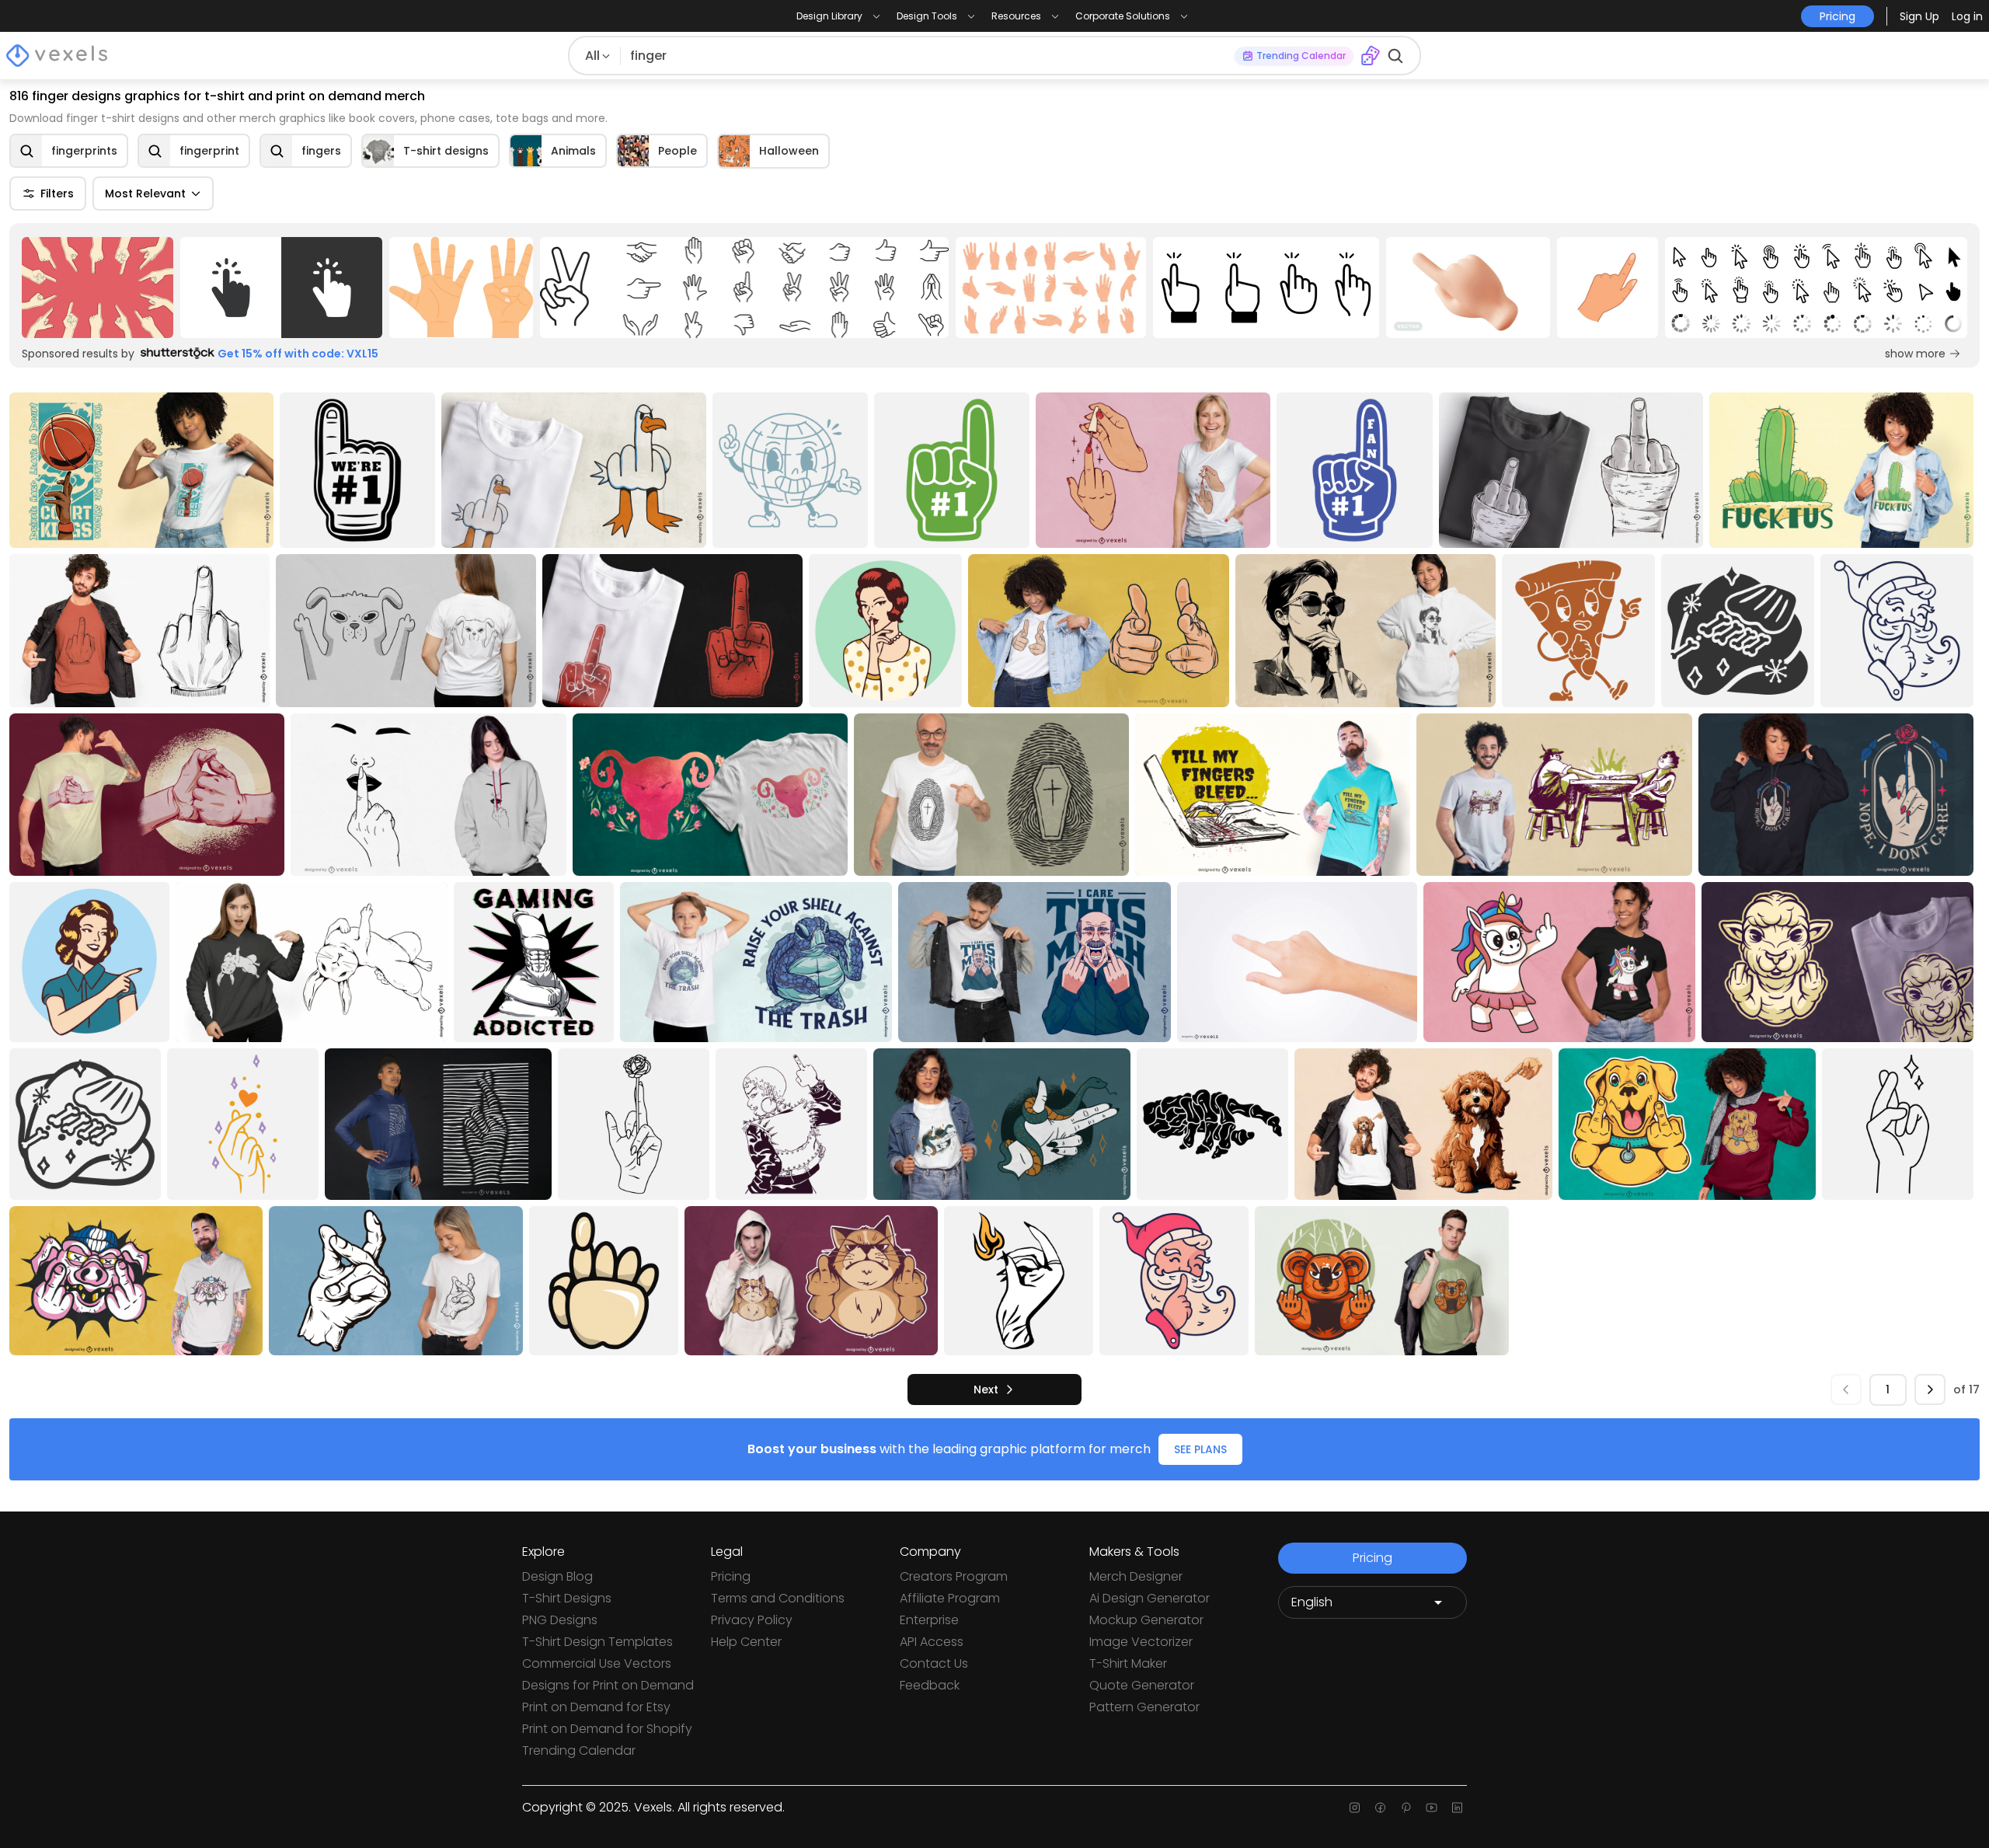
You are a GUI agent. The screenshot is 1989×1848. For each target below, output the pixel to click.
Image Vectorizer (1141, 1642)
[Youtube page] (1432, 1808)
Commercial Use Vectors (597, 1663)
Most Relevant (145, 194)
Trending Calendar (579, 1750)
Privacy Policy (752, 1620)
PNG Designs (560, 1620)
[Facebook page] (1380, 1808)
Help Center (746, 1642)
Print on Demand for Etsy (596, 1707)
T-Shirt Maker (1128, 1663)
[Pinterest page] (1406, 1808)
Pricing (731, 1576)
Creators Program (954, 1576)
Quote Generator (1142, 1685)
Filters (57, 194)
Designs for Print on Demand (608, 1685)
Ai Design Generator (1150, 1598)
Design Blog (557, 1576)
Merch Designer (1136, 1576)
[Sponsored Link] (98, 288)
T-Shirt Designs (567, 1598)
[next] (1930, 1389)
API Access (932, 1642)
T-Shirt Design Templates (597, 1642)
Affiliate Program (950, 1598)
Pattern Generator (1144, 1707)
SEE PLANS (1200, 1449)
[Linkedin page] (1457, 1808)
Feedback (930, 1685)
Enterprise (929, 1620)
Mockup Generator (1146, 1620)
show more (1915, 354)
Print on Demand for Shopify (607, 1729)
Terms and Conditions (778, 1598)
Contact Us (934, 1663)
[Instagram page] (1355, 1808)
